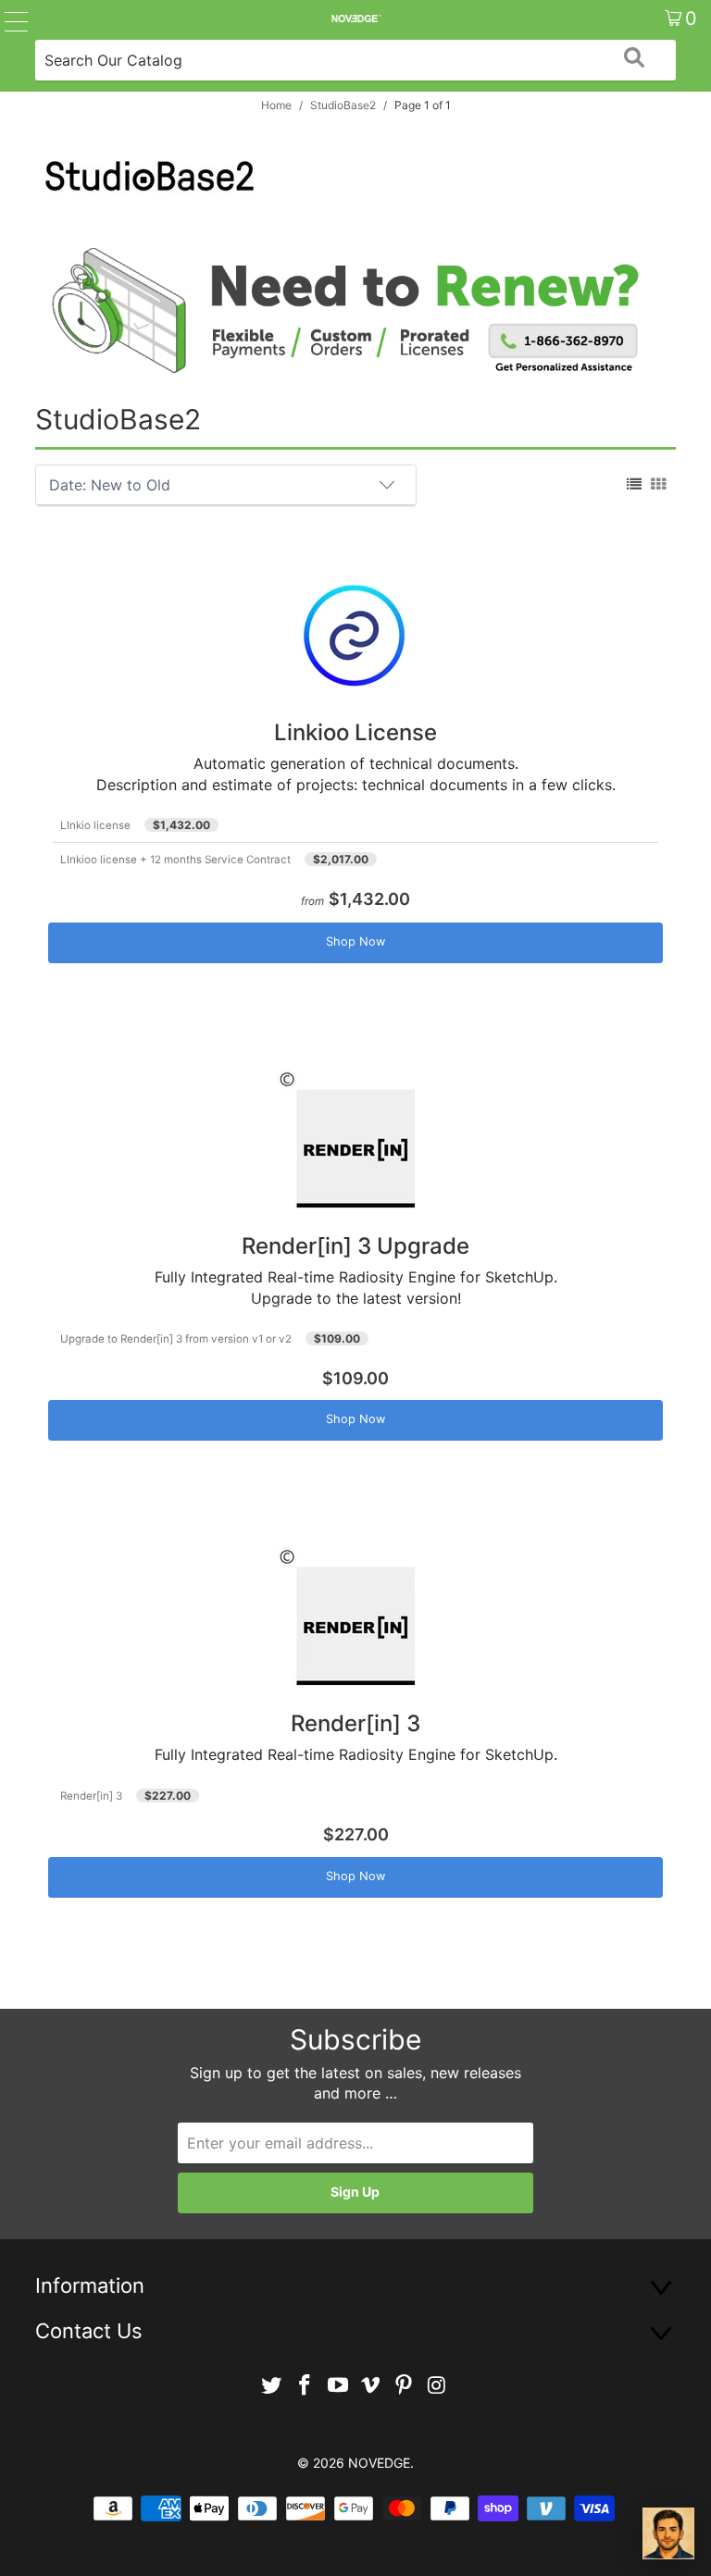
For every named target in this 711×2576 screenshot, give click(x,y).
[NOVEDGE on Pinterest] (405, 2386)
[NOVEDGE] (355, 19)
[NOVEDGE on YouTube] (338, 2386)
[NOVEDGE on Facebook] (306, 2386)
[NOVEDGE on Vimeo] (371, 2386)
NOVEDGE (379, 2463)
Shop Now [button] (355, 941)
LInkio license (95, 825)
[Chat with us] (668, 2533)
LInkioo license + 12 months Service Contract (175, 860)
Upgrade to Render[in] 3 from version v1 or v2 (176, 1339)
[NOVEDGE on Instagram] (437, 2386)
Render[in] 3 (91, 1796)
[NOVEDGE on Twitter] (272, 2386)
